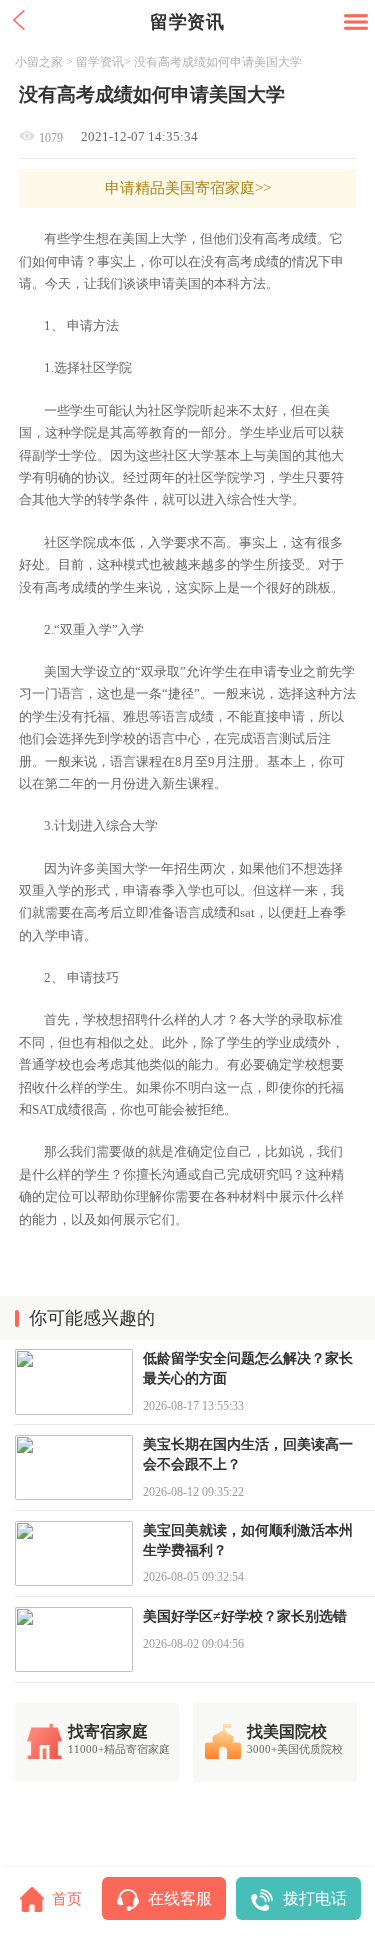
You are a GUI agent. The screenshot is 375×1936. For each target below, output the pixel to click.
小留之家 (39, 62)
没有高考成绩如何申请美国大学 (218, 62)
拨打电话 (315, 1898)
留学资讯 (100, 62)
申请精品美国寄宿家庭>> (188, 188)
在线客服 (180, 1898)
